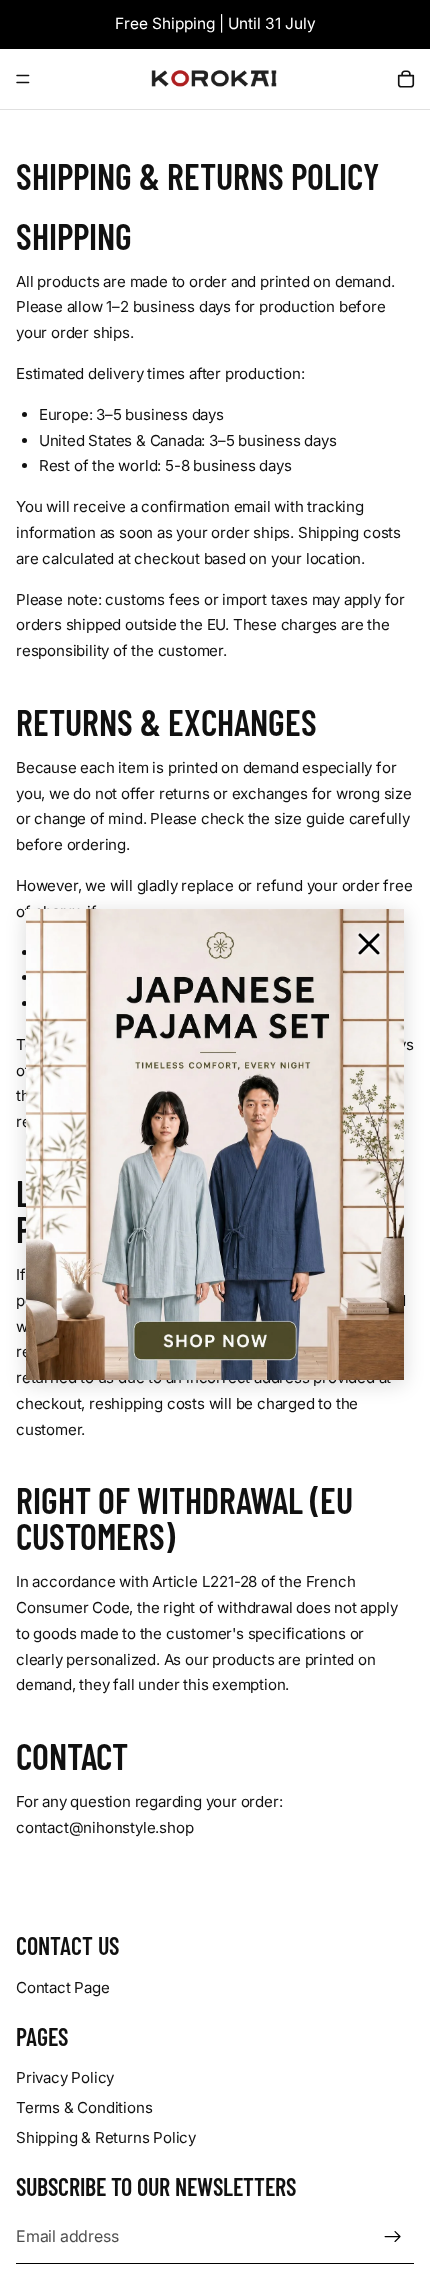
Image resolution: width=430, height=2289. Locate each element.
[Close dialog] (369, 944)
